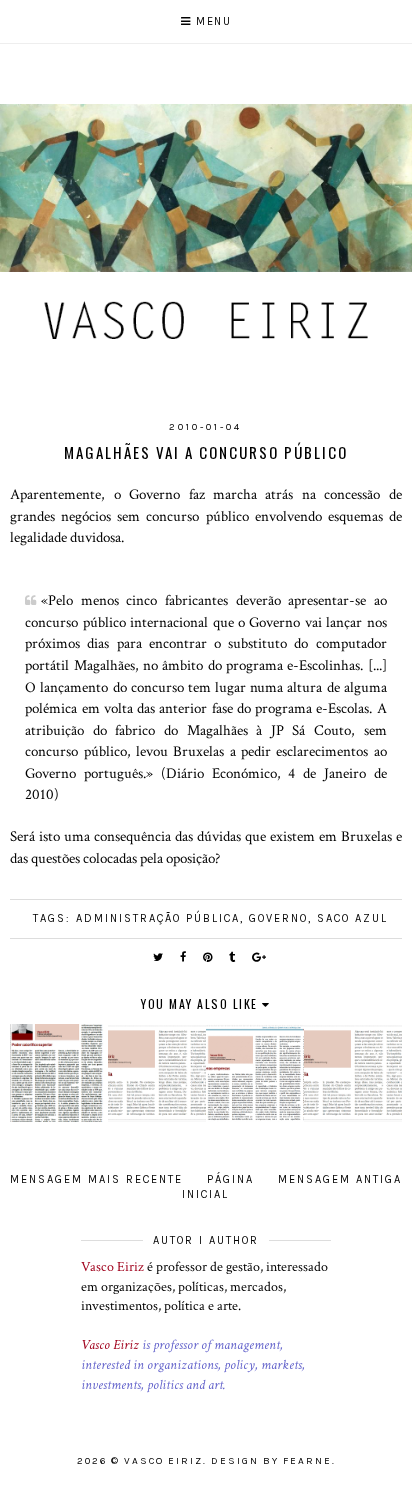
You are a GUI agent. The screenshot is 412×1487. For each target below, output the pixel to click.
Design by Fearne (271, 1461)
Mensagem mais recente (96, 1179)
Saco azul (352, 918)
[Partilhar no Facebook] (184, 957)
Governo (278, 918)
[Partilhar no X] (159, 957)
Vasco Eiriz (112, 1267)
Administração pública (158, 918)
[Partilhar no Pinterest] (208, 957)
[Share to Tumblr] (233, 957)
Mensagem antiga (340, 1179)
